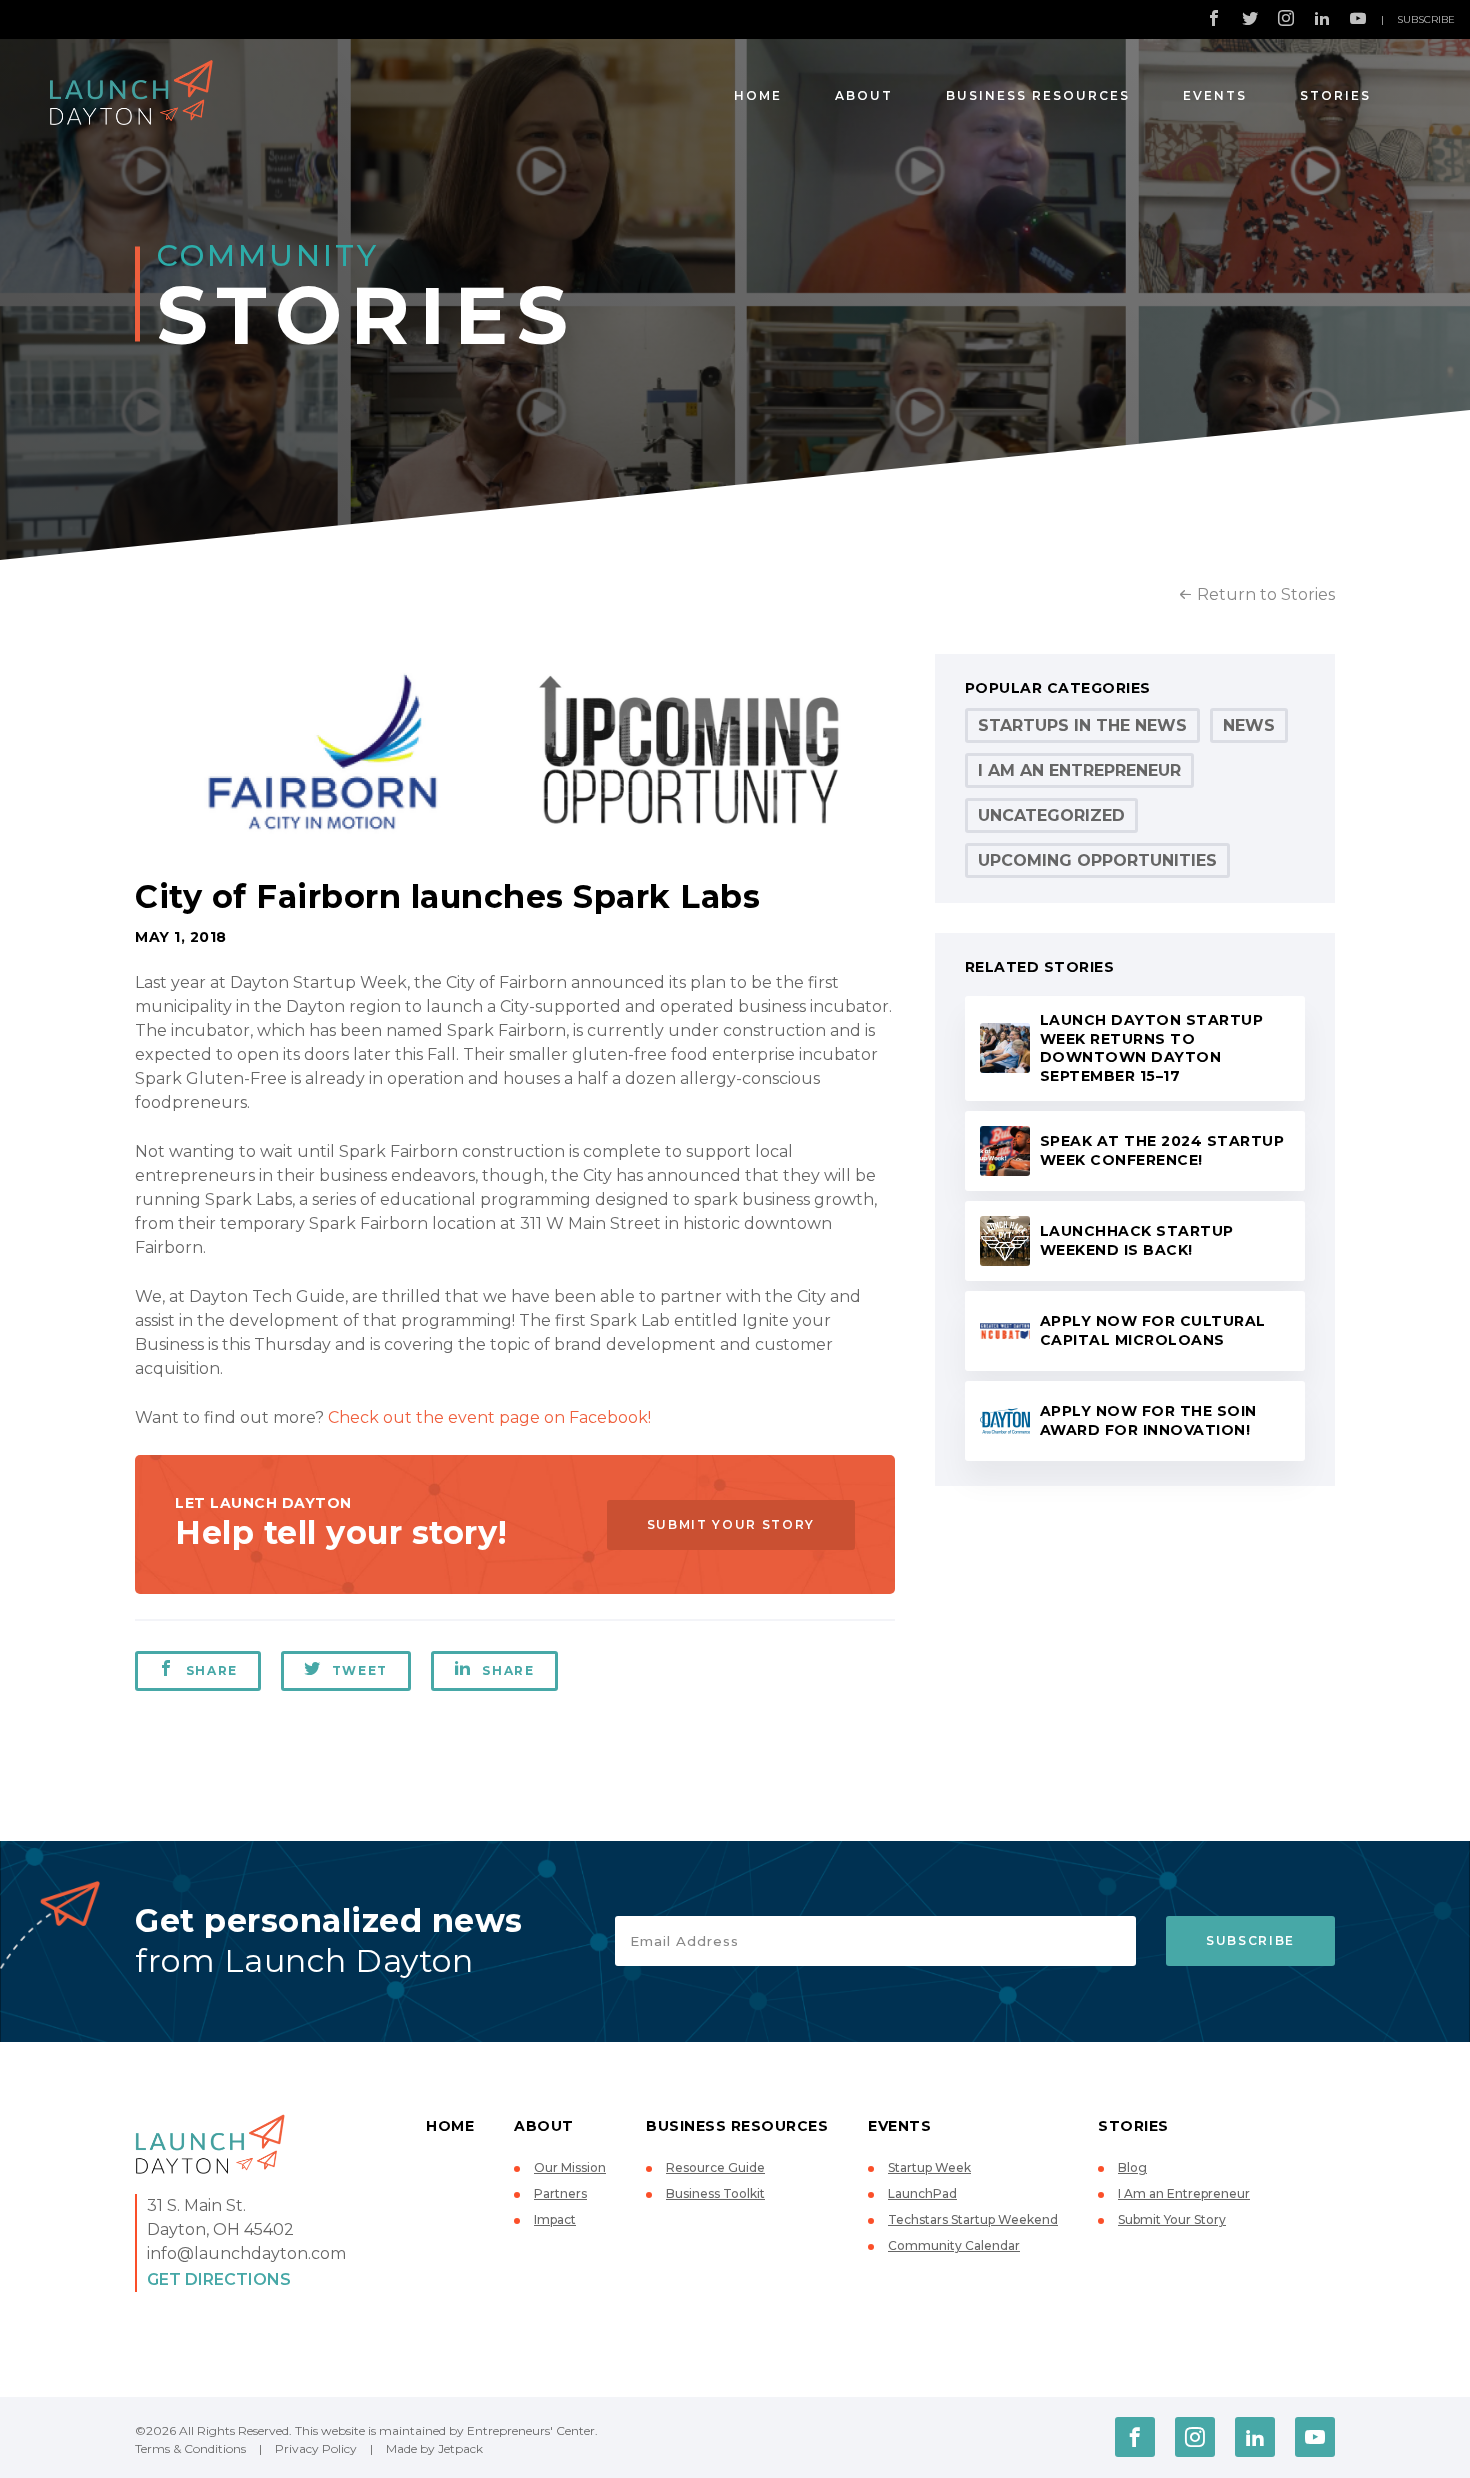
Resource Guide (715, 2167)
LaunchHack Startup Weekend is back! (1137, 1240)
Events (1215, 95)
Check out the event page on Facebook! (489, 1417)
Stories (1335, 95)
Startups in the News (1082, 725)
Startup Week (929, 2167)
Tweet (360, 1670)
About (864, 95)
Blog (1132, 2167)
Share (212, 1670)
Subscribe (1426, 19)
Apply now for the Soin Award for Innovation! (1148, 1420)
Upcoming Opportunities (1097, 860)
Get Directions (219, 2279)
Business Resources (1038, 95)
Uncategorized (1051, 815)
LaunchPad (922, 2193)
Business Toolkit (715, 2193)
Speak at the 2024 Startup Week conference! (1162, 1150)
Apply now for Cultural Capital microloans (1153, 1330)
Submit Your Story (731, 1524)
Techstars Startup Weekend (973, 2219)
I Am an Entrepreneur (1079, 770)
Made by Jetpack (434, 2448)
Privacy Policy (316, 2448)
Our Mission (570, 2167)
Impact (555, 2219)
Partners (560, 2193)
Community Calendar (954, 2245)
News (1249, 725)
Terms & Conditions (190, 2448)
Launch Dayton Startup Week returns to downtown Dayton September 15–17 (1152, 1048)
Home (758, 95)
